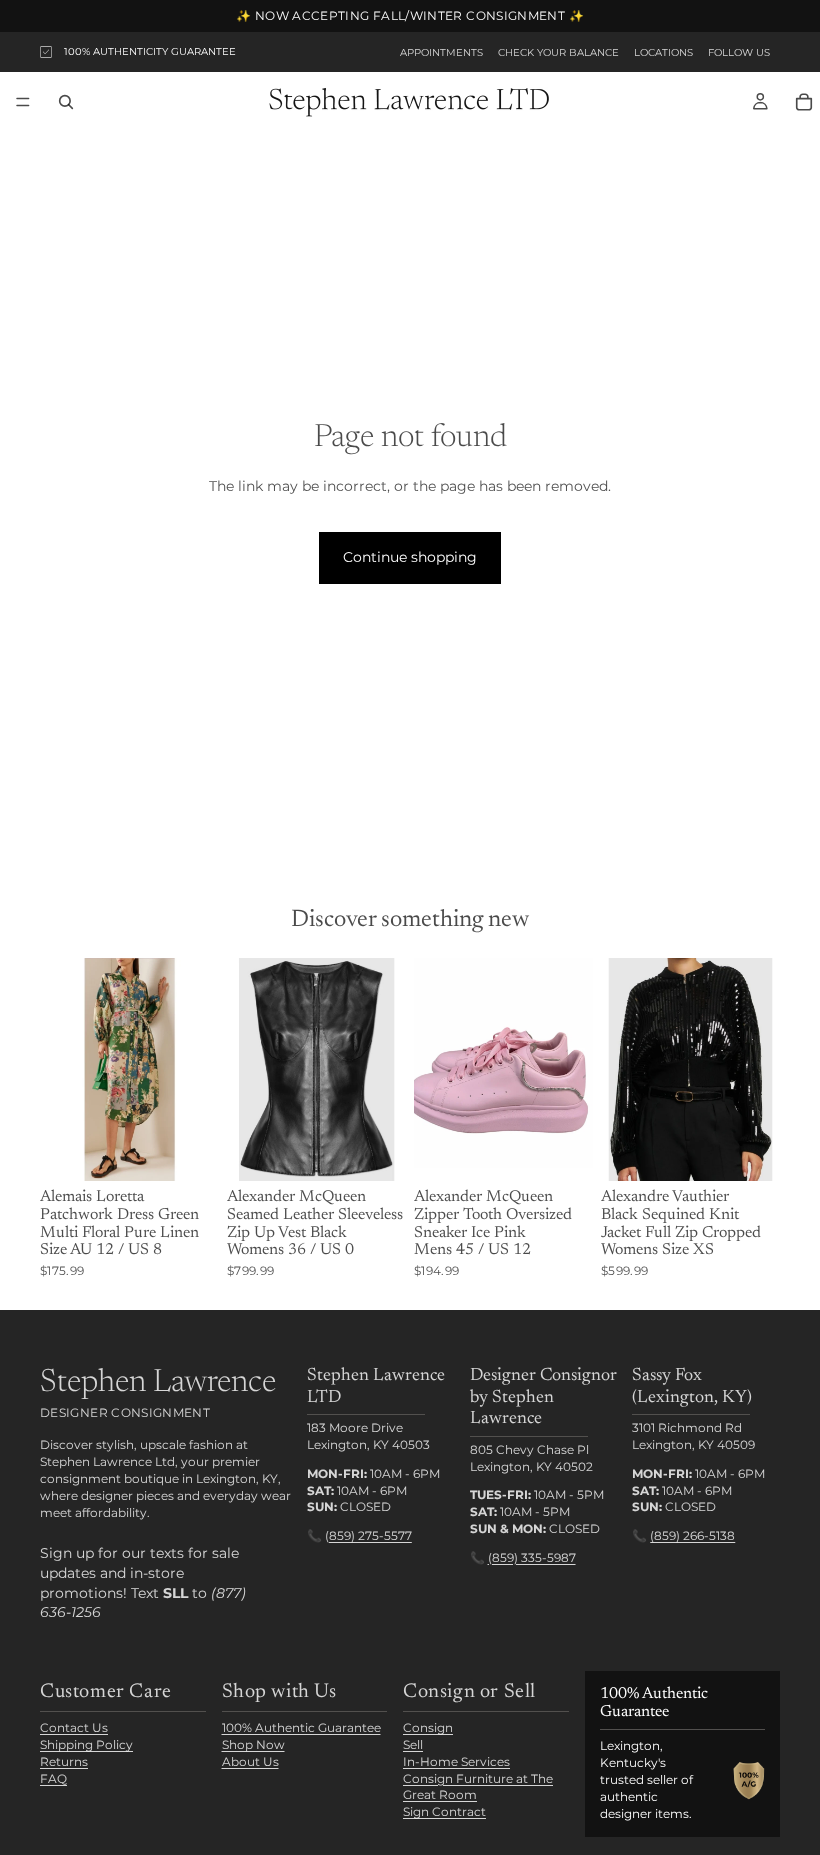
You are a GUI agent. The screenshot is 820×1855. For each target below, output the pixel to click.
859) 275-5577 (370, 1536)
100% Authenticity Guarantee (150, 51)
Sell (413, 1744)
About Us (250, 1761)
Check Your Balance (558, 52)
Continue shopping (410, 557)
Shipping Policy (86, 1744)
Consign (428, 1727)
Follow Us (739, 52)
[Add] (188, 1151)
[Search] (66, 102)
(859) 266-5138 (692, 1536)
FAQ (53, 1778)
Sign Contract (444, 1811)
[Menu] (23, 102)
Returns (64, 1761)
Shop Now (253, 1744)
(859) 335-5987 (532, 1557)
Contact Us (74, 1727)
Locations (663, 52)
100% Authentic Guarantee (301, 1727)
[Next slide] (197, 1069)
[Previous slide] (62, 1069)
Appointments (441, 52)
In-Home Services (456, 1761)
